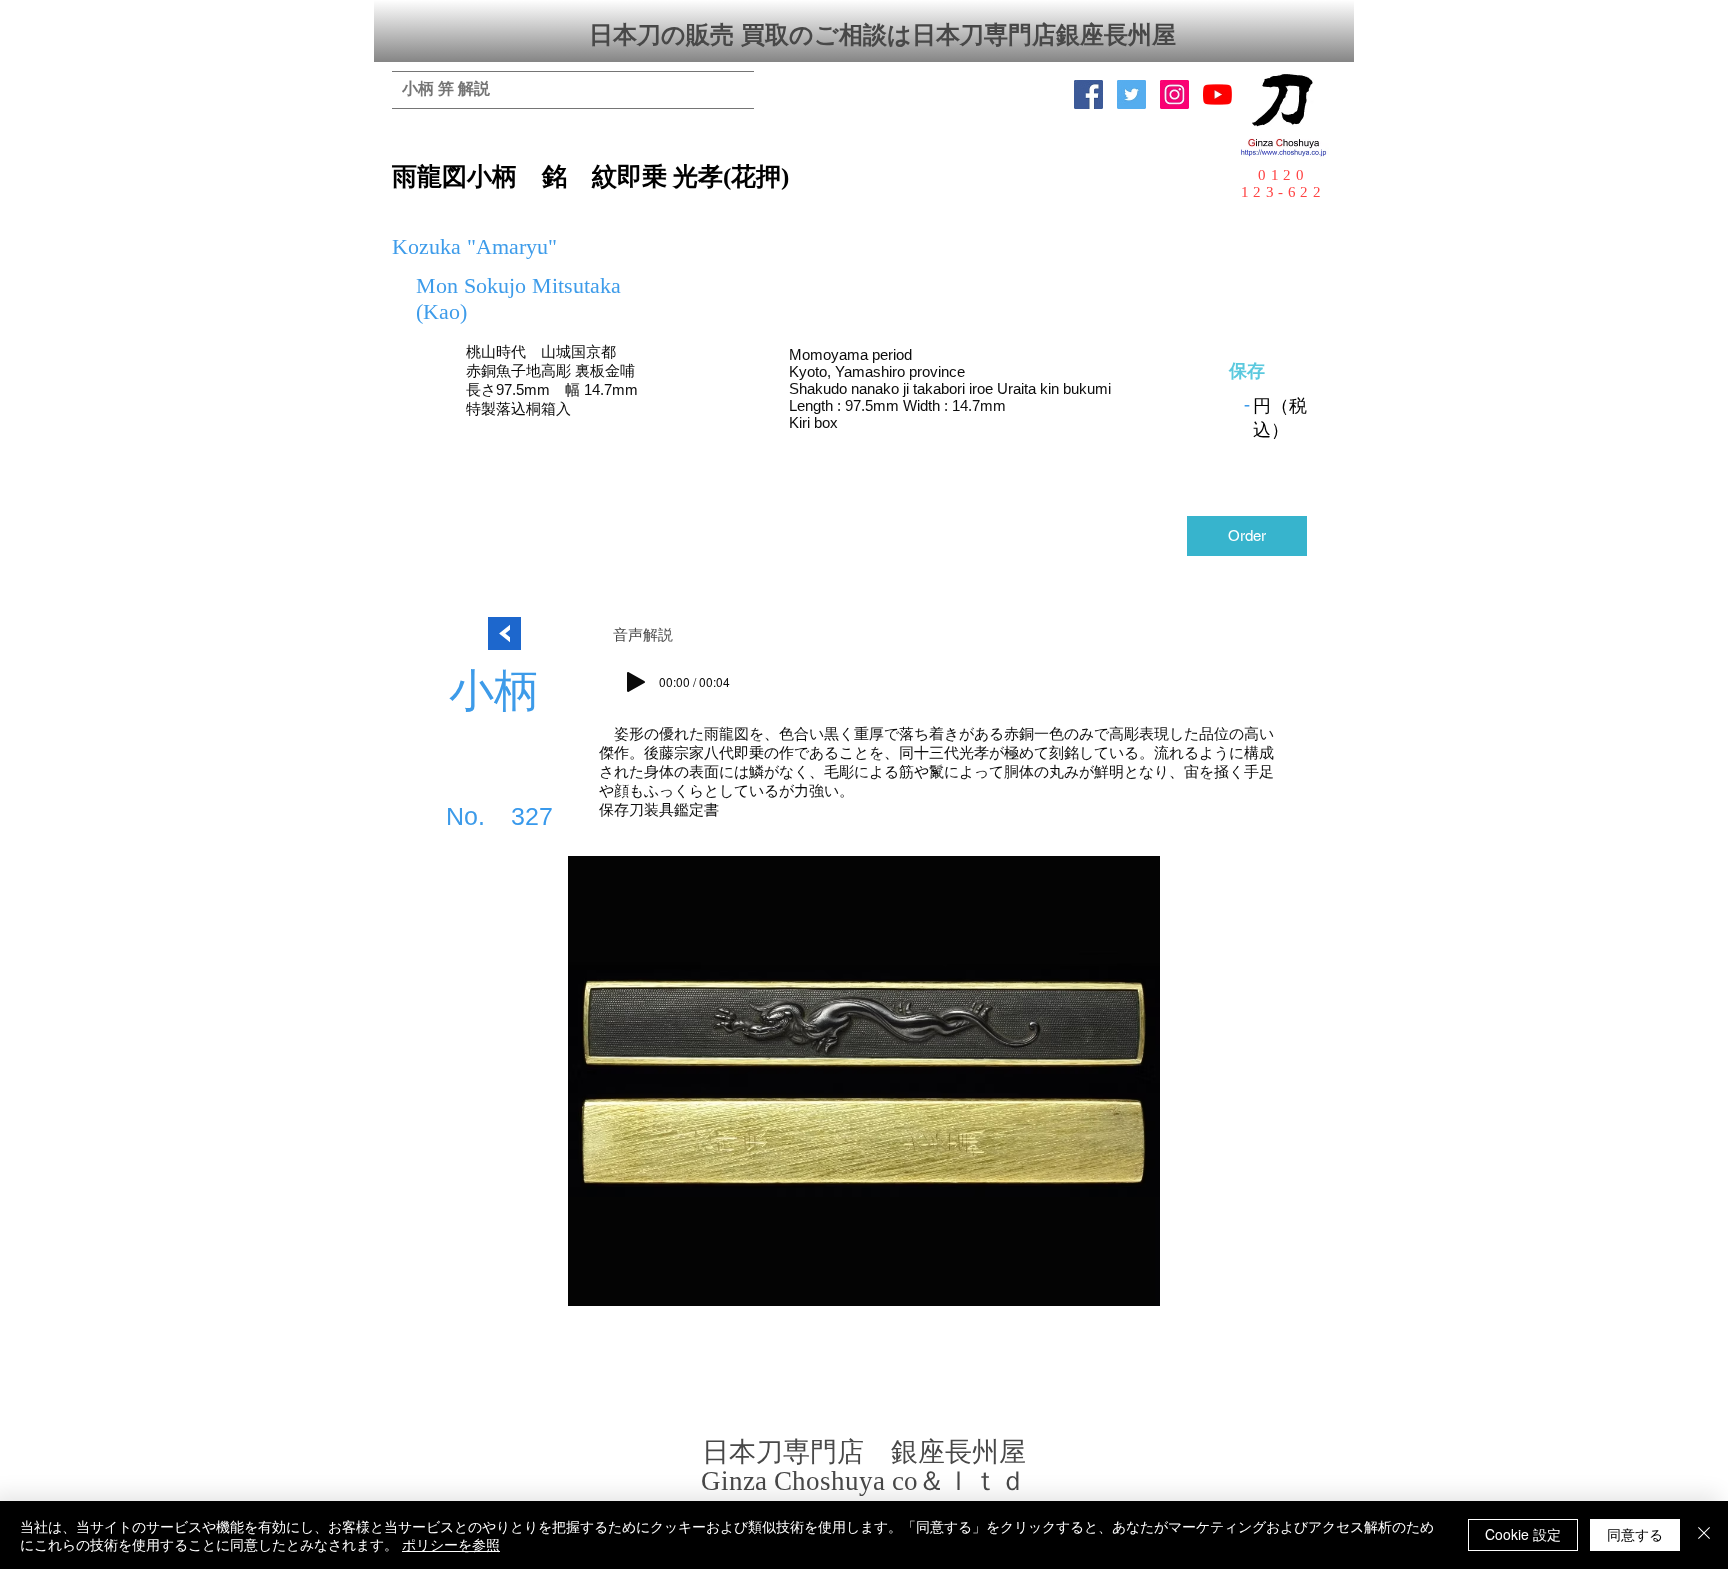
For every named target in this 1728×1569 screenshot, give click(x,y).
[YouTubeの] (1217, 94)
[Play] (636, 682)
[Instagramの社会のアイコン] (1174, 94)
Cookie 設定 (1523, 1534)
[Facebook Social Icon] (1088, 94)
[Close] (1704, 1535)
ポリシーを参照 (451, 1544)
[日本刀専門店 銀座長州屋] (1131, 94)
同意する (1635, 1534)
